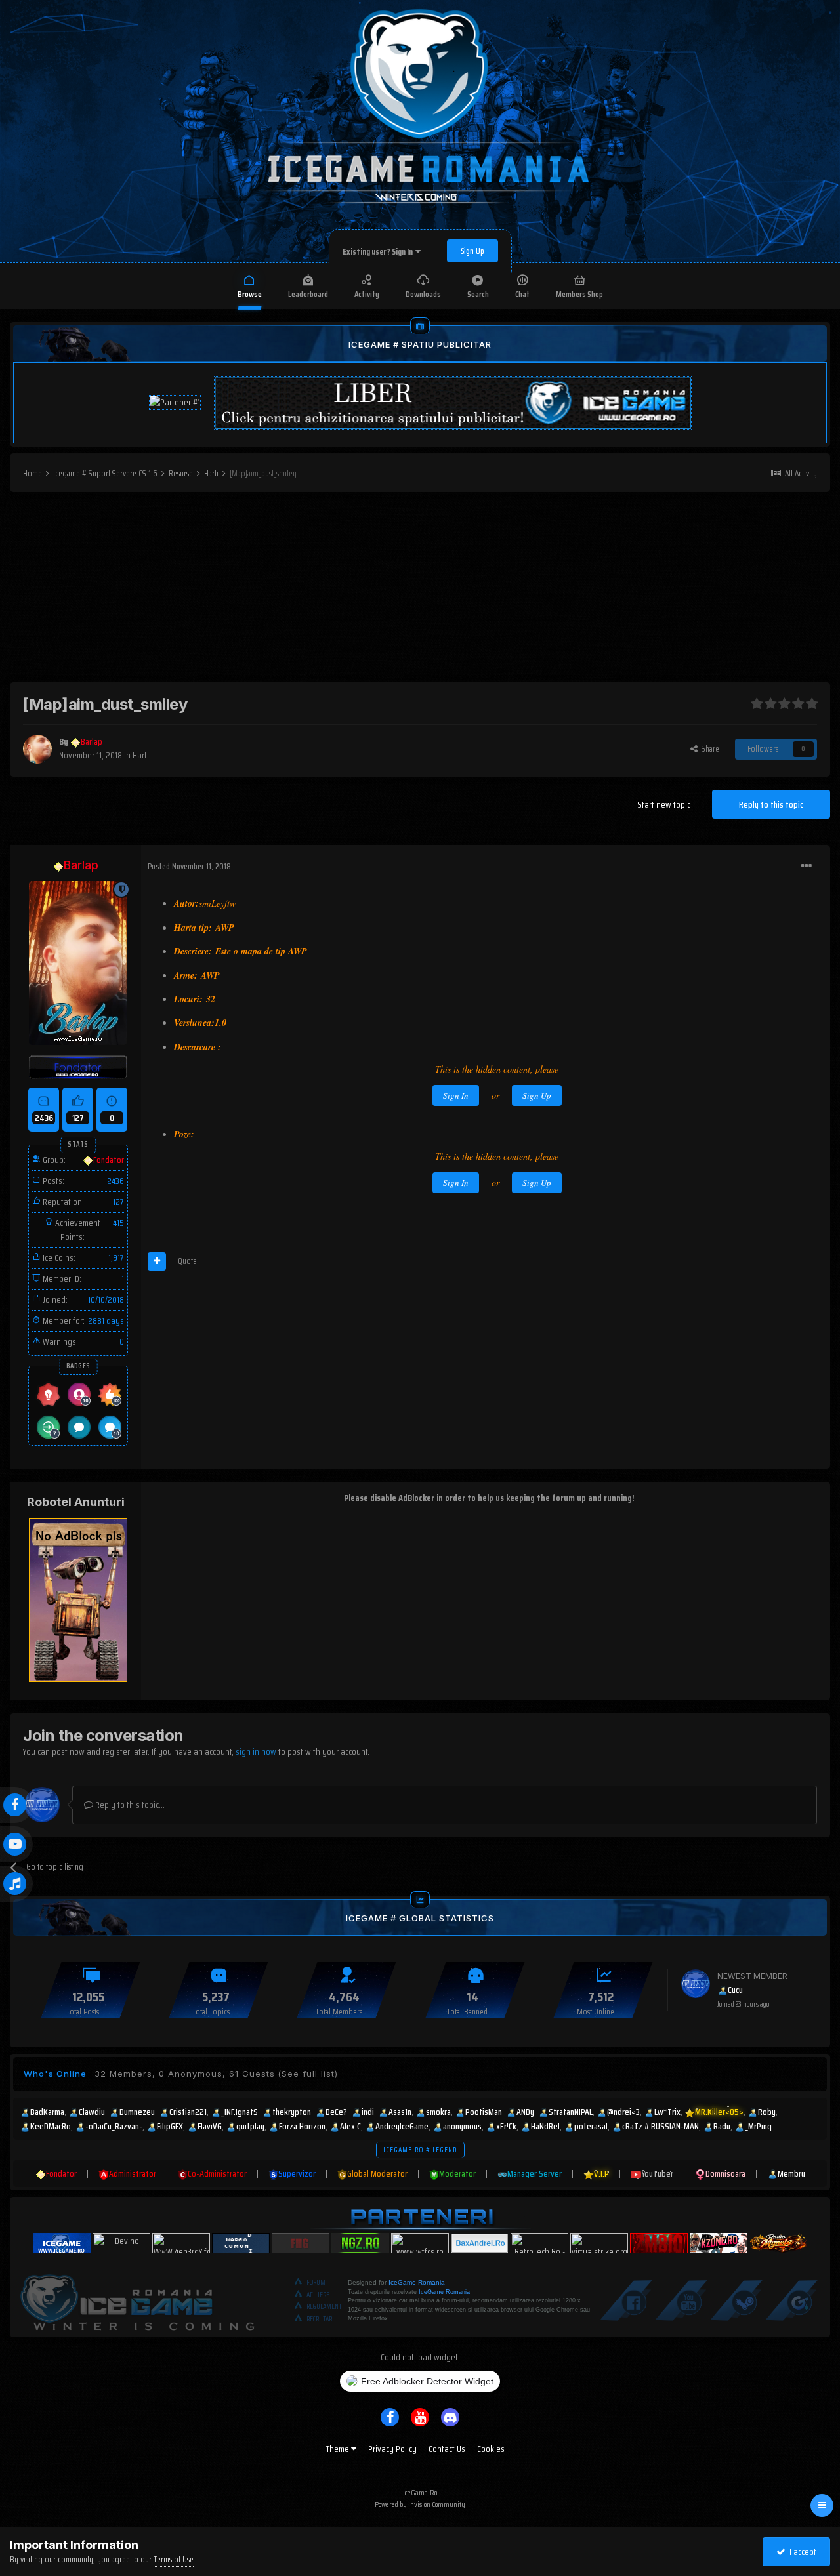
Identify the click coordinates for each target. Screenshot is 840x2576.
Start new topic (664, 804)
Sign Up (472, 251)
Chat (522, 294)
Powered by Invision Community (420, 2504)
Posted (189, 866)
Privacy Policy (392, 2449)
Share (708, 749)
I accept (801, 2552)
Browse (250, 294)
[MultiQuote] (157, 1261)
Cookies (491, 2449)
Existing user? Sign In (379, 252)
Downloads (423, 294)
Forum (316, 2282)
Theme (339, 2449)
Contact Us (447, 2449)
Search (478, 294)
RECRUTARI (320, 2319)
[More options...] (807, 866)
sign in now (256, 1751)
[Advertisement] (420, 590)
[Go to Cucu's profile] (696, 1984)
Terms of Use (174, 2559)
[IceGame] (137, 2300)
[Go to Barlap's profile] (37, 749)
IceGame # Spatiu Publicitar (420, 344)
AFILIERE (318, 2295)
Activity (367, 294)
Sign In (456, 1095)
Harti (141, 755)
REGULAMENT (324, 2307)
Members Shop (579, 294)
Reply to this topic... (129, 1805)
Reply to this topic (771, 804)
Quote (187, 1261)
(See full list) (308, 2074)
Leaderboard (308, 294)
